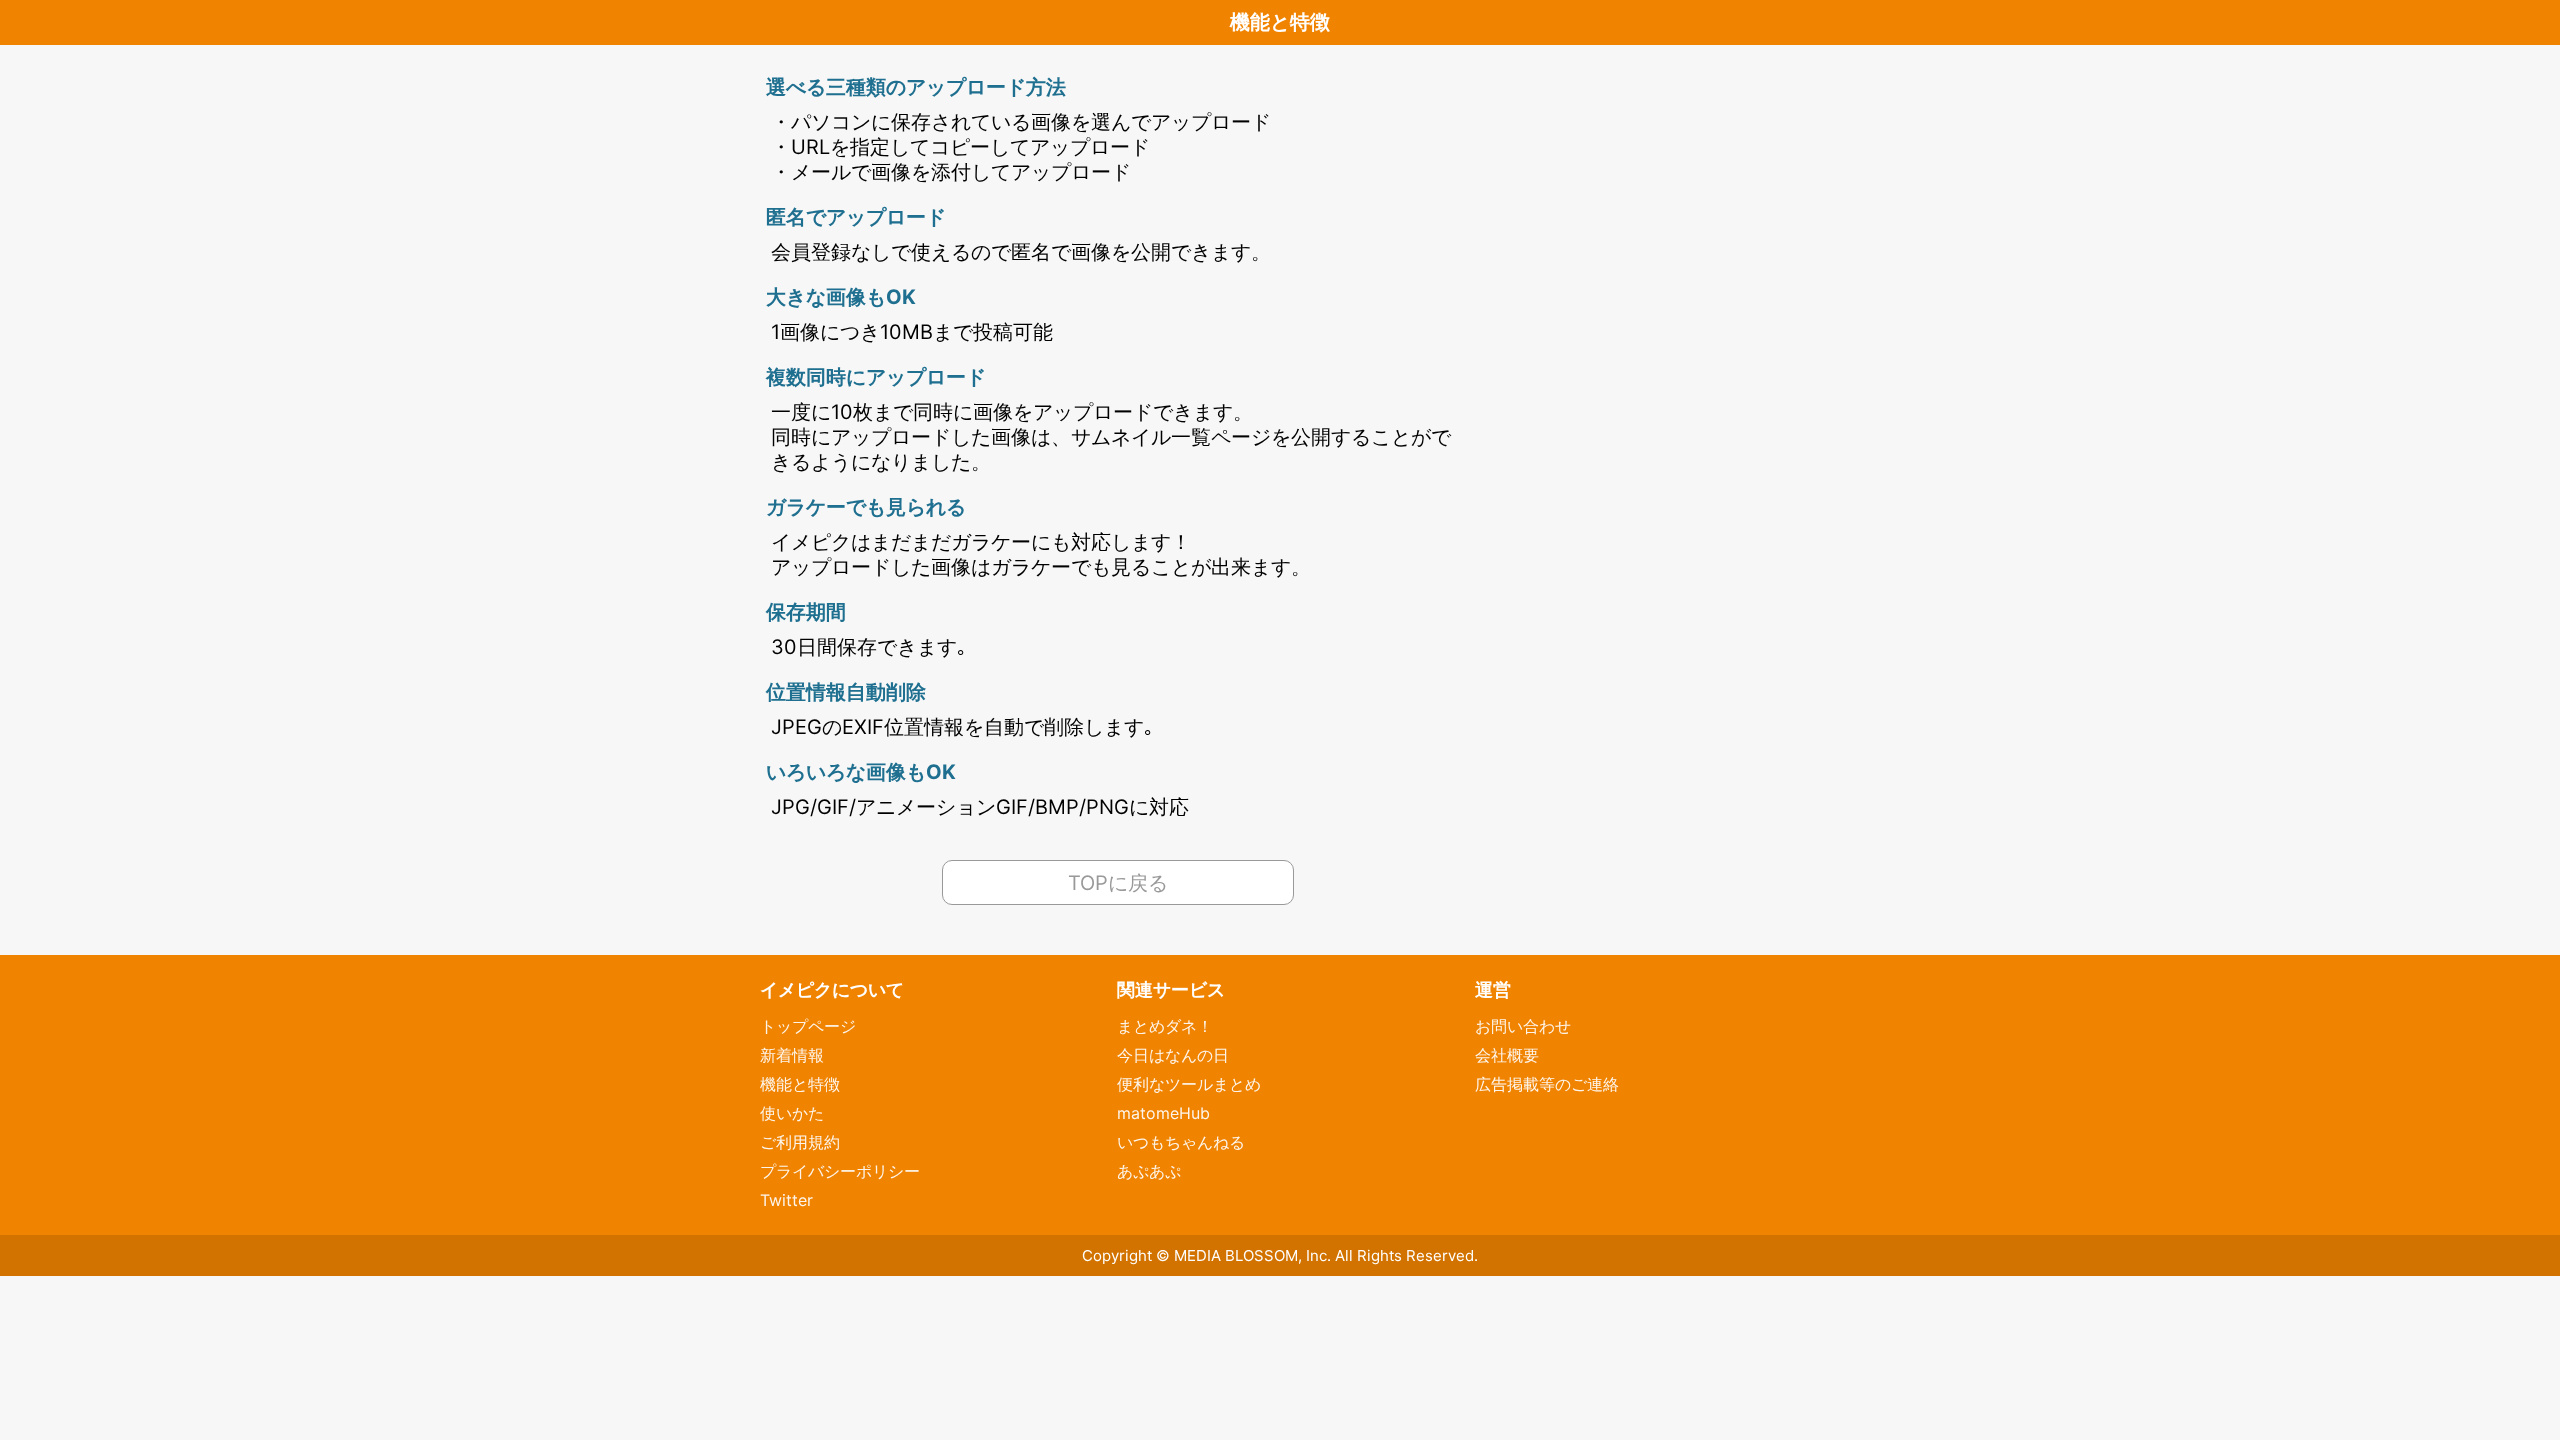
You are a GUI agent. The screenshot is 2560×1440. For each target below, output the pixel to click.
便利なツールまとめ (1189, 1084)
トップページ (808, 1026)
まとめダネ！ (1165, 1026)
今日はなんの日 (1173, 1055)
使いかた (792, 1113)
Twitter (786, 1200)
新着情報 (792, 1055)
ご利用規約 (800, 1142)
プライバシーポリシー (840, 1171)
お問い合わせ (1523, 1026)
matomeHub (1163, 1113)
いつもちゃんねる (1181, 1142)
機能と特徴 (800, 1084)
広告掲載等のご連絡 (1547, 1084)
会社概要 (1507, 1055)
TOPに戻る (1118, 883)
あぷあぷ (1149, 1171)
